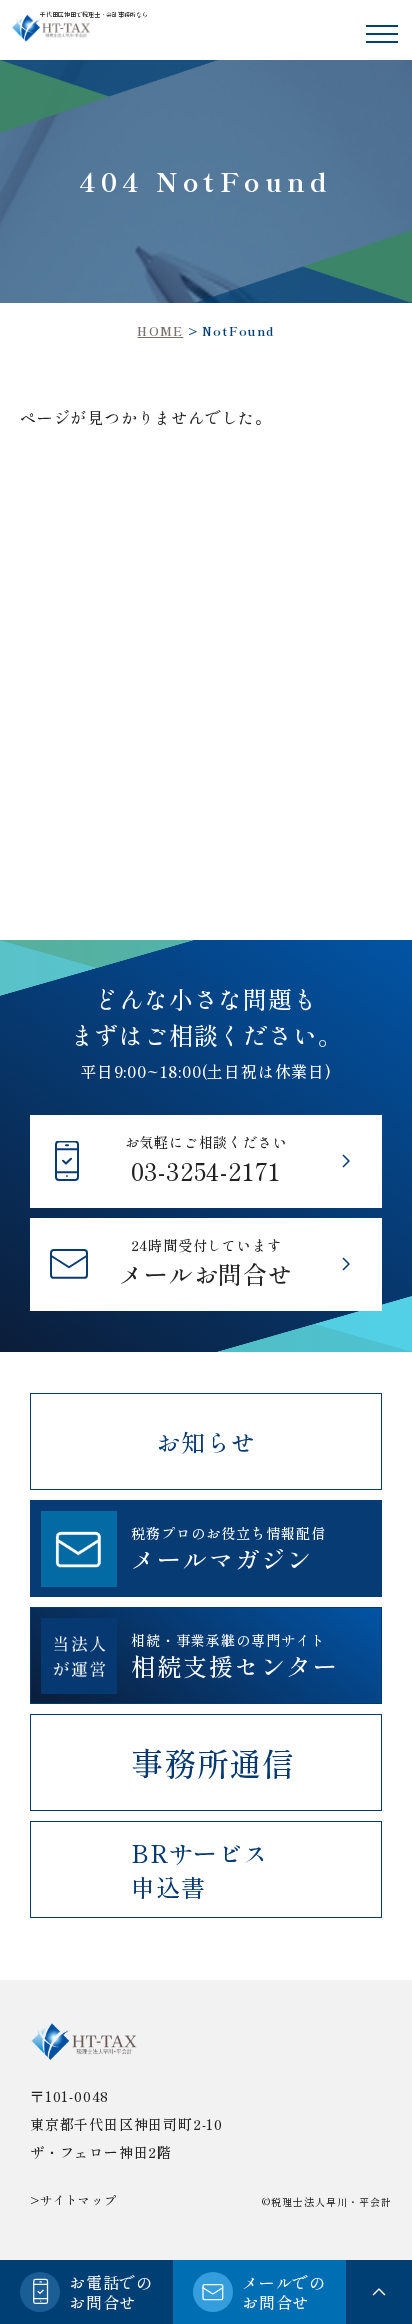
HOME (160, 330)
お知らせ (205, 1441)
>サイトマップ (73, 2199)
